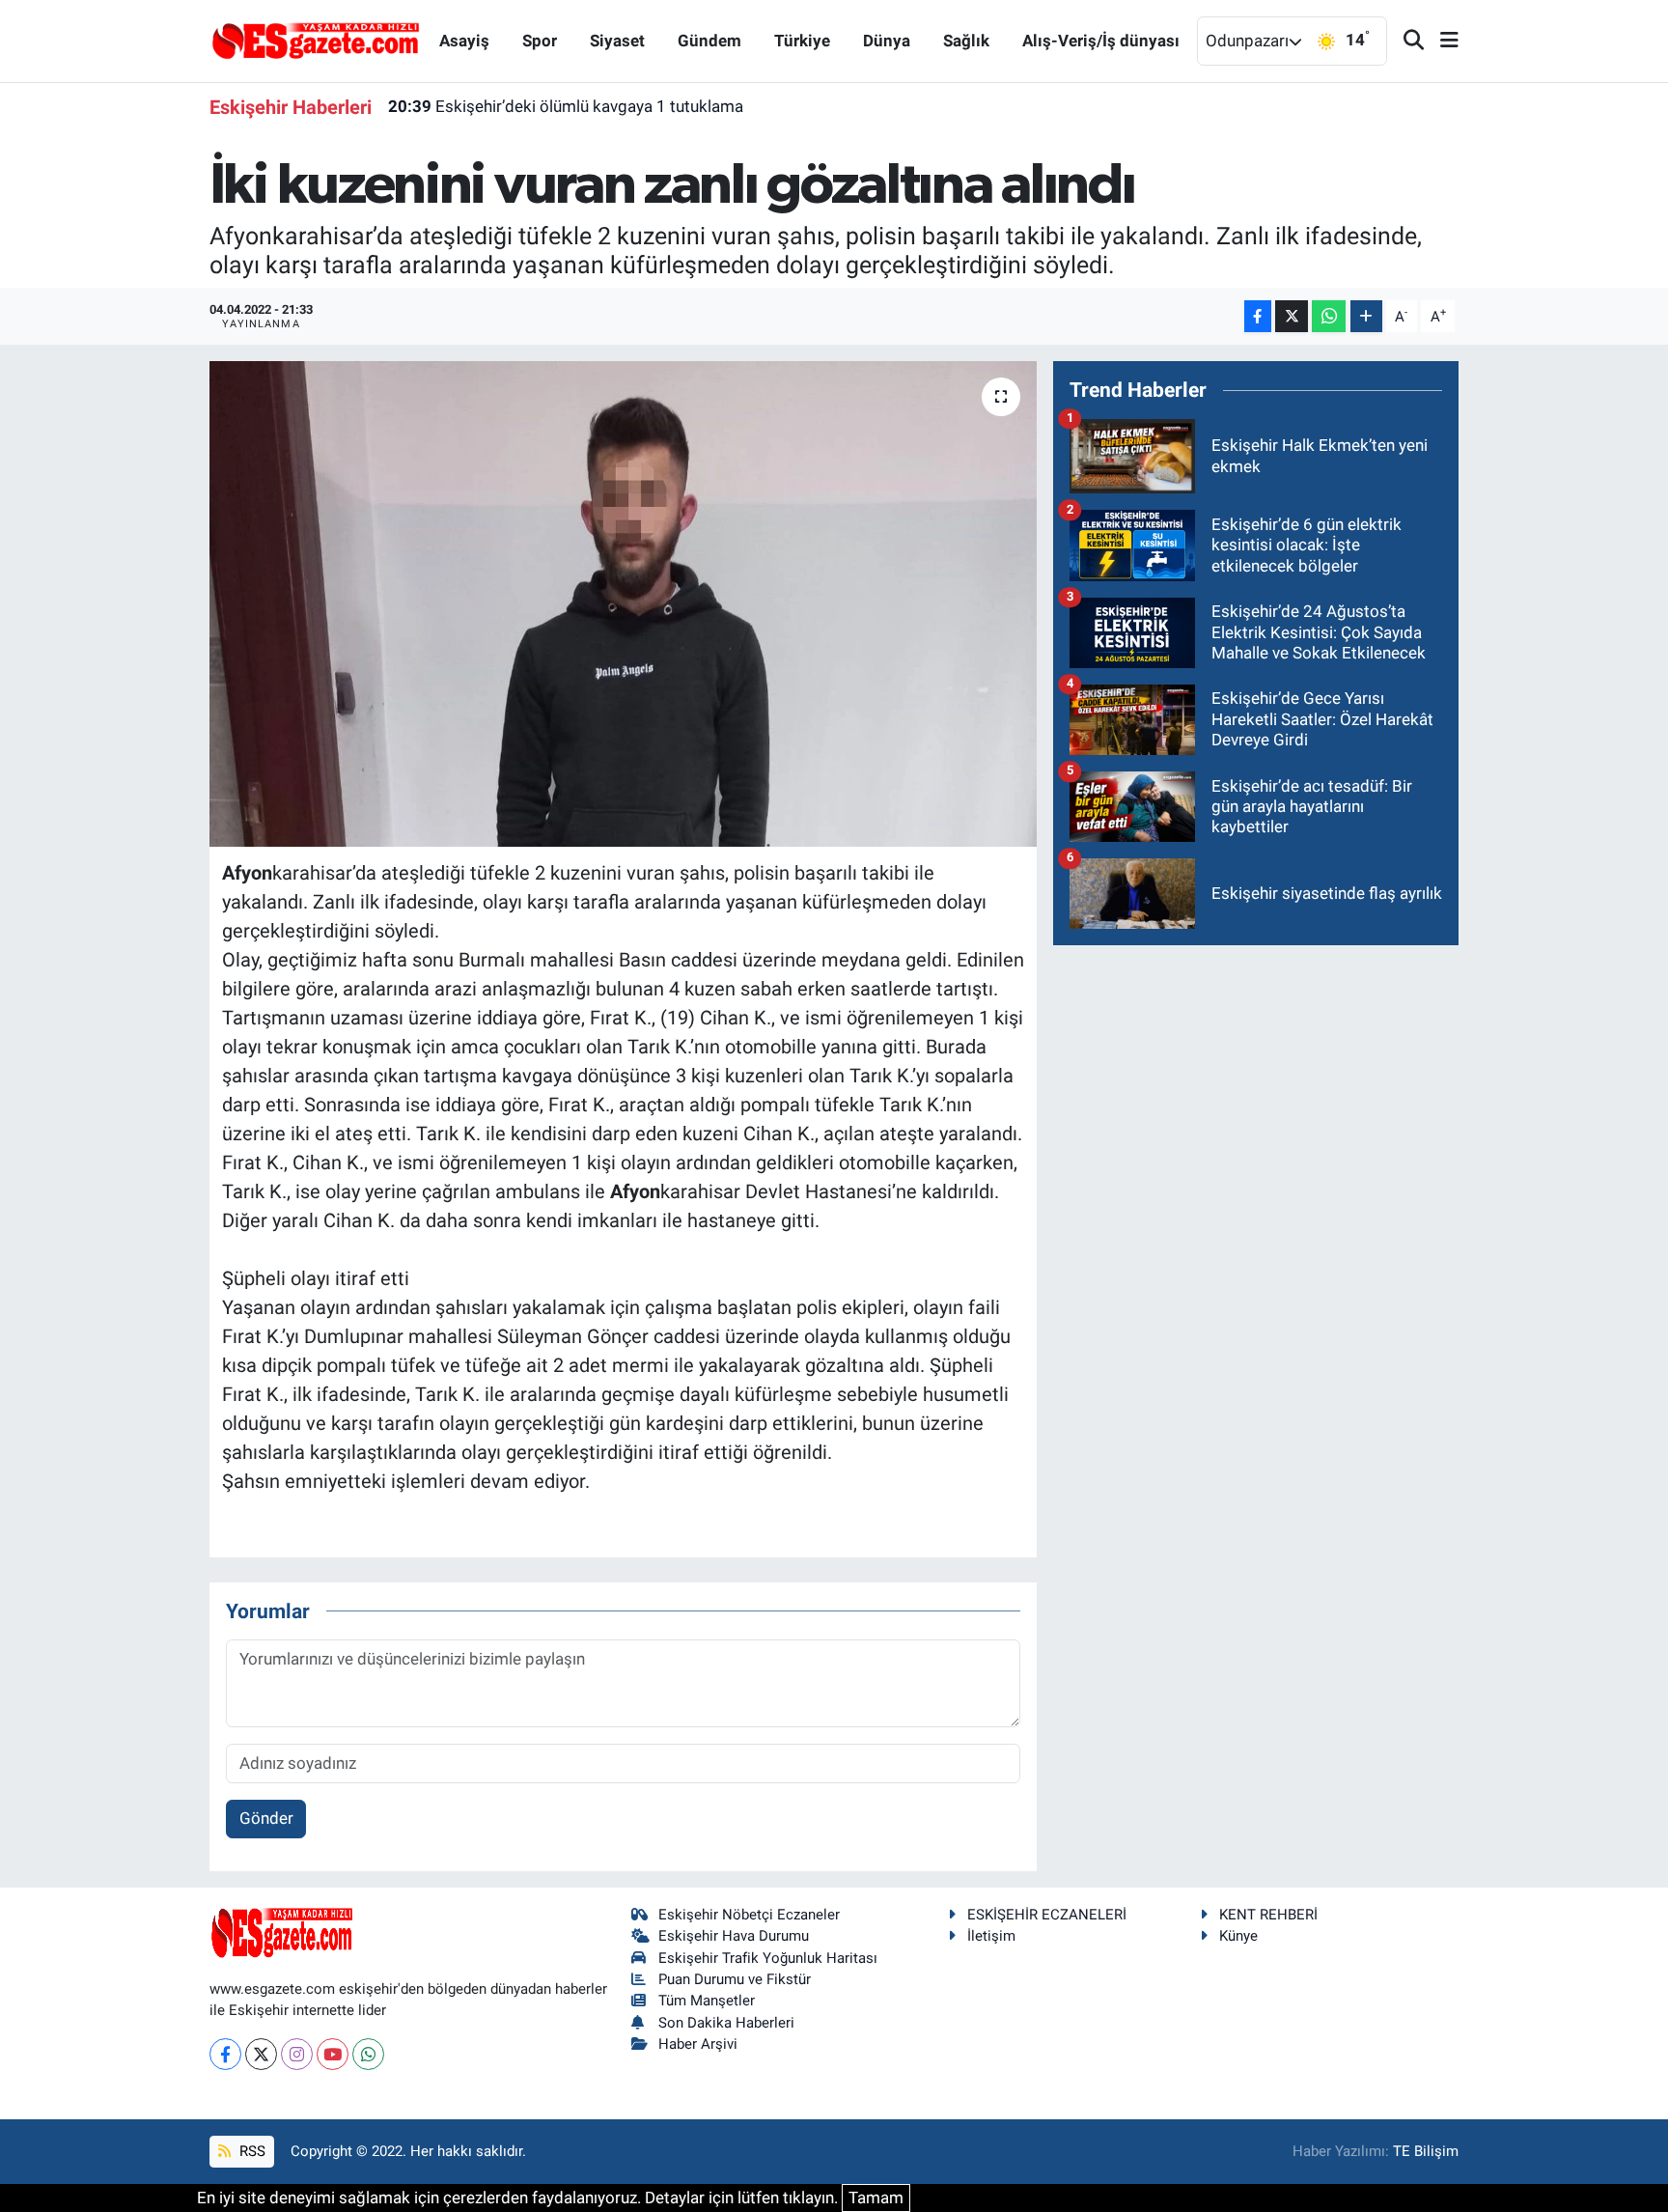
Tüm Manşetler (707, 2001)
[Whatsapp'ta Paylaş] (1329, 316)
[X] (261, 2054)
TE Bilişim (1426, 2151)
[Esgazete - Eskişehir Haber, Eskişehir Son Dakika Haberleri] (316, 40)
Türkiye (802, 41)
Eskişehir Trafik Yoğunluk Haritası (768, 1958)
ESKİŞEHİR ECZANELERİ (1047, 1915)
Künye (1238, 1936)
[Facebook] (225, 2054)
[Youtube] (333, 2054)
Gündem (709, 41)
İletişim (991, 1936)
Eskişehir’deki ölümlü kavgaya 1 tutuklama (566, 106)
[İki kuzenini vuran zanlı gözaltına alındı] (623, 603)
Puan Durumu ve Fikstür (735, 1979)
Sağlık (966, 41)
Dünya (887, 41)
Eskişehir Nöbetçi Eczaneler (749, 1915)
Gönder (266, 1818)
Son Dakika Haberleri (726, 2023)
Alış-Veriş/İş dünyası (1101, 41)
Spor (540, 41)
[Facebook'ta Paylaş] (1258, 316)
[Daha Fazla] (1366, 316)
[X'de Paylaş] (1292, 316)
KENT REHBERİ (1268, 1915)
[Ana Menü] (1441, 41)
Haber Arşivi (698, 2044)
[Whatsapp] (368, 2054)
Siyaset (617, 41)
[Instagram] (297, 2054)
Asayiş (464, 41)
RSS (250, 2151)
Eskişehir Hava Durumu (734, 1936)
